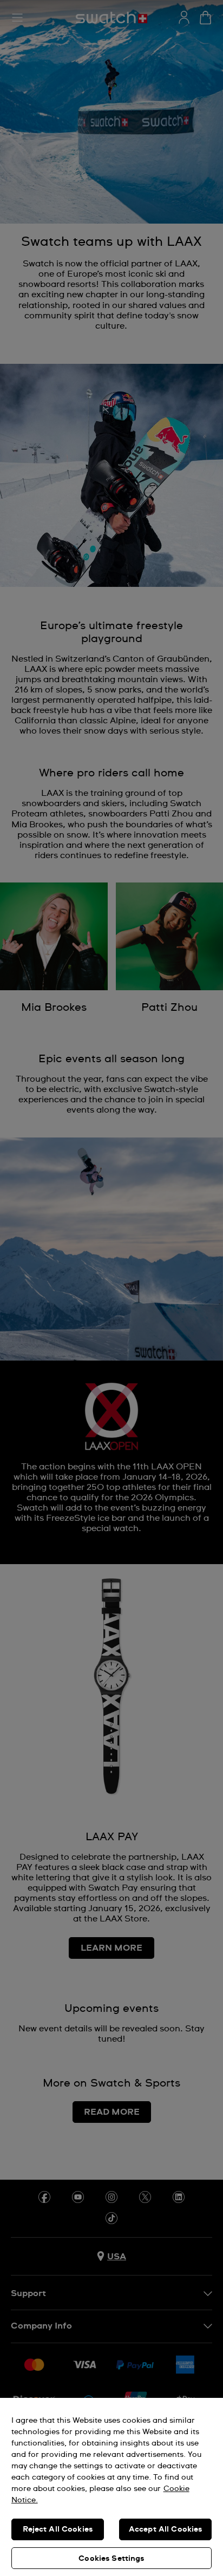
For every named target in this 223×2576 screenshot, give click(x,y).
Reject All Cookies (58, 2529)
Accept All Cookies (166, 2529)
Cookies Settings (111, 2559)
